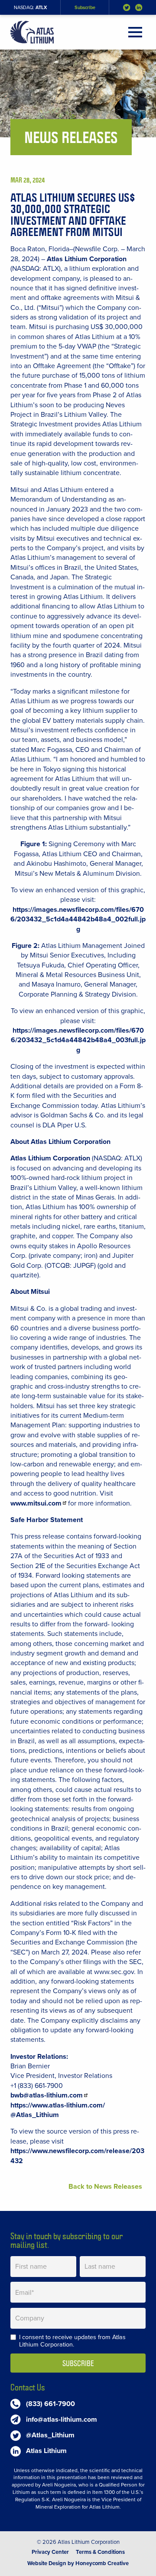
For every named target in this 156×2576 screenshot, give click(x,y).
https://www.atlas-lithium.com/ (58, 2105)
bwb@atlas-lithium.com (47, 2095)
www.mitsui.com (36, 1503)
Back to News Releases (105, 2187)
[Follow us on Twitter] (127, 8)
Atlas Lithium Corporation (87, 259)
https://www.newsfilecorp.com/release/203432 (77, 2156)
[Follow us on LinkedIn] (139, 8)
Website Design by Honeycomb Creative (78, 2563)
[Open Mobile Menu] (135, 32)
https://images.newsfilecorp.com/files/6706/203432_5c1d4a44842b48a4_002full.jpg (78, 919)
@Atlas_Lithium (35, 2115)
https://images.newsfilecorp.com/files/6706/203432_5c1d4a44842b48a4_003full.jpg (78, 1040)
